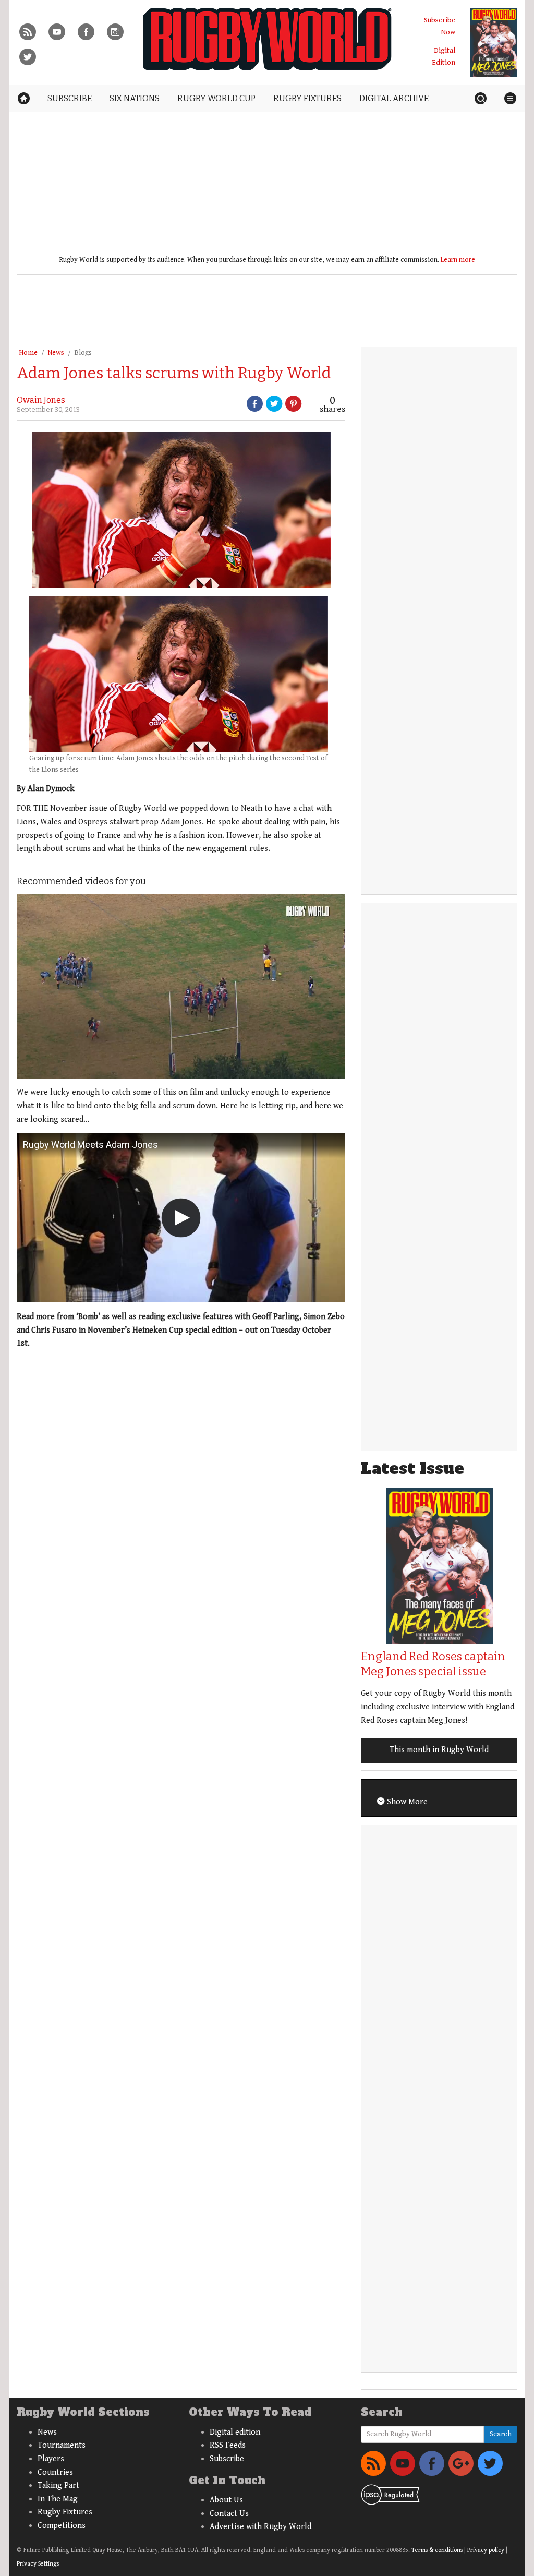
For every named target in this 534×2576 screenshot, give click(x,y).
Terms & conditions (437, 2550)
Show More (406, 1802)
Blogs (83, 353)
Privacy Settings (38, 2564)
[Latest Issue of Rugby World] (494, 42)
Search (501, 2434)
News (56, 353)
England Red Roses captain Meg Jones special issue (433, 1664)
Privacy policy (486, 2550)
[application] (181, 987)
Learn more (458, 260)
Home (28, 353)
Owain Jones (41, 400)
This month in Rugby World (439, 1750)
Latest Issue (412, 1469)
